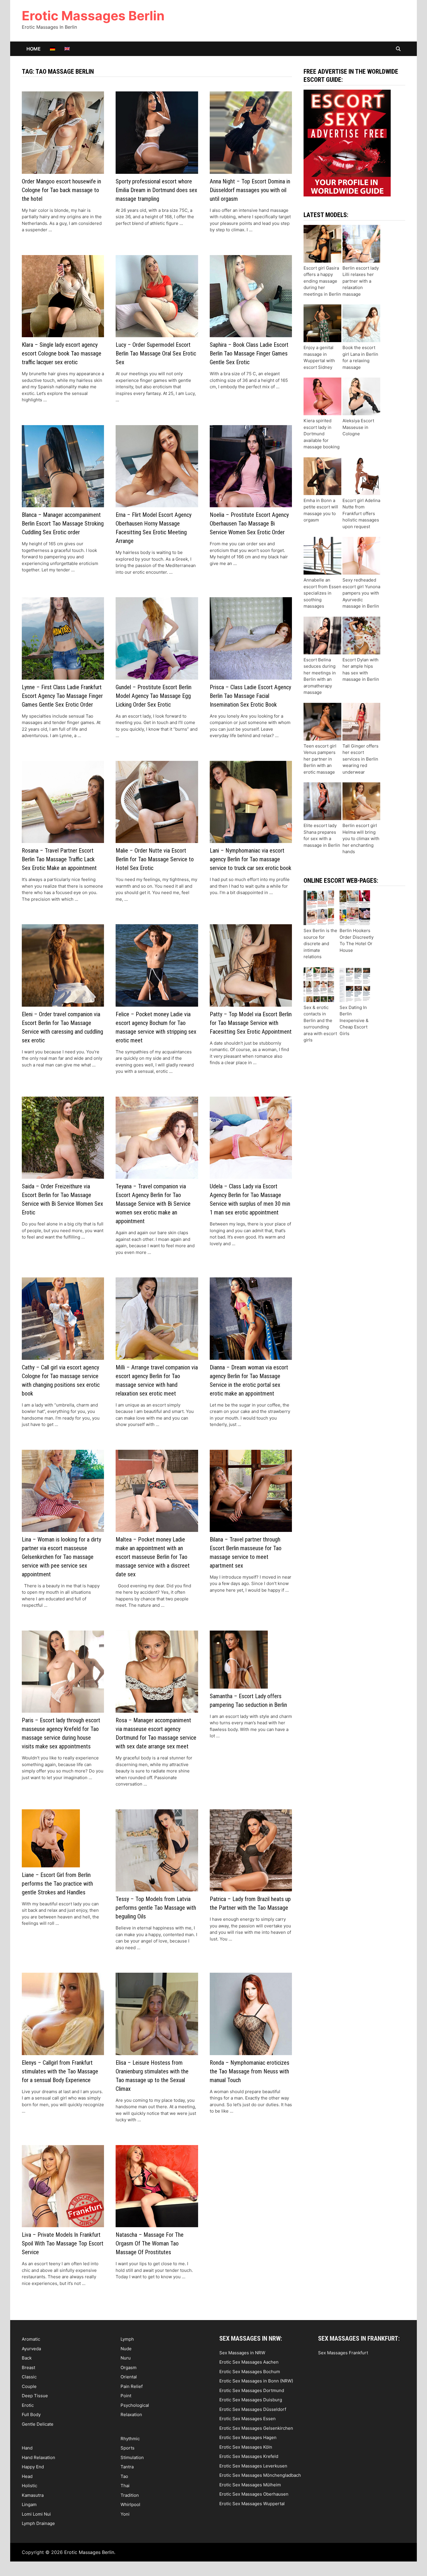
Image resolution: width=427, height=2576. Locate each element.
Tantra (127, 2467)
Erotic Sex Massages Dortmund (252, 2390)
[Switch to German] (53, 49)
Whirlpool (130, 2504)
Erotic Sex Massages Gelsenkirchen (256, 2428)
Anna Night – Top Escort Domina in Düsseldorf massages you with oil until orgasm (250, 190)
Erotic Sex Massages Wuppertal (252, 2504)
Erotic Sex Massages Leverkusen (253, 2466)
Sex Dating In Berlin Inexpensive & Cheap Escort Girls (354, 1020)
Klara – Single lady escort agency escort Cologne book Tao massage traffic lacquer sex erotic (62, 353)
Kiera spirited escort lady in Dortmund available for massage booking (322, 434)
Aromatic (31, 2339)
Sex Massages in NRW (242, 2353)
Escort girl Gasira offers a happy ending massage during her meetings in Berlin (322, 281)
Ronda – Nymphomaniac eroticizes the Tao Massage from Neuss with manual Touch (250, 2071)
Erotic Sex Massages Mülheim (250, 2485)
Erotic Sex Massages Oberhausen (254, 2494)
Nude (126, 2349)
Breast (28, 2367)
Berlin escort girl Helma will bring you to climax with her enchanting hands (361, 838)
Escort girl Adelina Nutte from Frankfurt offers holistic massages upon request (361, 513)
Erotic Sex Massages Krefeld (249, 2456)
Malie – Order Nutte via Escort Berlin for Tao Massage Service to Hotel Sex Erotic (155, 859)
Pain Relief (132, 2386)
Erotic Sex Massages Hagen (248, 2437)
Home (34, 49)
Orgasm (129, 2367)
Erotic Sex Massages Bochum (250, 2372)
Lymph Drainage (38, 2523)
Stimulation (132, 2457)
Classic (29, 2377)
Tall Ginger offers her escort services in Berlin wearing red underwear (360, 759)
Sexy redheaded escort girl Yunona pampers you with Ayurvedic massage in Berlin (361, 593)
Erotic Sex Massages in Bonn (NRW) (256, 2381)
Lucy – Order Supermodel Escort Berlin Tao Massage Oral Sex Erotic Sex (156, 353)
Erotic (28, 2405)
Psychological (135, 2405)
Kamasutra (33, 2495)
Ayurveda (31, 2349)
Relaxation (131, 2415)
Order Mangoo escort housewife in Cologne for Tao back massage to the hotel (61, 190)
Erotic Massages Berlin (93, 16)
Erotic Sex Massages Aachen (249, 2362)
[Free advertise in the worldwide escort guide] (347, 143)
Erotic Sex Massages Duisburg (251, 2400)
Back (27, 2358)
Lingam (29, 2504)
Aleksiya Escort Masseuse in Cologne (358, 427)
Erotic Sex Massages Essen (247, 2419)
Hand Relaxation (38, 2457)
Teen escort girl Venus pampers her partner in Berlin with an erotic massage (320, 759)
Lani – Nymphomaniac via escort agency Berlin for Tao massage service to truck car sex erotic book (251, 859)
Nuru (126, 2358)
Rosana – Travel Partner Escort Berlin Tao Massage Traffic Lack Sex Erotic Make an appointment (59, 859)
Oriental (129, 2377)
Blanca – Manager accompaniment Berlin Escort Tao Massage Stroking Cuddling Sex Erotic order (63, 523)
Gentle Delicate (38, 2424)
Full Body (31, 2415)
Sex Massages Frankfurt (343, 2353)
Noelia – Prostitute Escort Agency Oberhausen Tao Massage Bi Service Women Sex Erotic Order (249, 523)
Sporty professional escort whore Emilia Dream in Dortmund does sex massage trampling (156, 190)
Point (126, 2396)
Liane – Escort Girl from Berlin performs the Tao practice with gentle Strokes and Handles (57, 1884)
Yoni (125, 2514)
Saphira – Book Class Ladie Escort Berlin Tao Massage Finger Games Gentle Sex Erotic (249, 353)
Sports (128, 2448)
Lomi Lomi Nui (36, 2514)
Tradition (130, 2495)
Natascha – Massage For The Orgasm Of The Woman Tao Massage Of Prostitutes (150, 2243)
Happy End (33, 2467)
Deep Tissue (35, 2396)
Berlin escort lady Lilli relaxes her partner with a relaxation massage (361, 281)
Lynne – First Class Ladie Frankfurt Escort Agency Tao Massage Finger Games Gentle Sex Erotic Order (62, 696)
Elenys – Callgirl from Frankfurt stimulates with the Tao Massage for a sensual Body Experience (60, 2071)
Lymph (127, 2339)
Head (27, 2476)
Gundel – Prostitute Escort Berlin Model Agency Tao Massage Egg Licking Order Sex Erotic (154, 696)
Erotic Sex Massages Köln (246, 2447)
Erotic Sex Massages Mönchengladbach (260, 2475)
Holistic (29, 2486)
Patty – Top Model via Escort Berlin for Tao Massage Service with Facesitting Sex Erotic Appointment (251, 1023)
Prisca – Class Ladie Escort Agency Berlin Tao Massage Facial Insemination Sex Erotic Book (250, 696)
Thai (125, 2486)
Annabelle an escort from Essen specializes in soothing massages (322, 593)
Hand (27, 2448)
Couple (29, 2386)
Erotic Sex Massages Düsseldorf (253, 2409)
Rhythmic (130, 2439)
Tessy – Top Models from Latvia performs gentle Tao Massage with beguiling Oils (156, 1908)
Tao (124, 2476)
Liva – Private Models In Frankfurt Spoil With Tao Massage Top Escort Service (63, 2243)
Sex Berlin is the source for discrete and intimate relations (320, 944)
